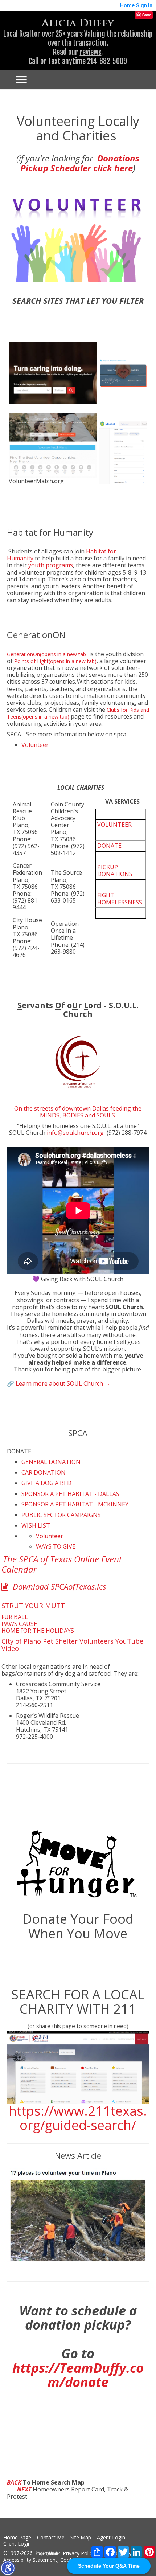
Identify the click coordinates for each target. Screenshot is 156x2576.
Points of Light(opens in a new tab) (55, 661)
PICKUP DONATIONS (115, 870)
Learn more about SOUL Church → (63, 1383)
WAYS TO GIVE (56, 1546)
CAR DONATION (44, 1472)
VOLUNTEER (114, 825)
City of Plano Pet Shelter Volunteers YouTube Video (72, 1645)
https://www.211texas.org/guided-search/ (78, 2118)
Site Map (81, 2538)
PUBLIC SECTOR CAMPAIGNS (61, 1515)
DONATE (109, 846)
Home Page (17, 2538)
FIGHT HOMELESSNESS (120, 898)
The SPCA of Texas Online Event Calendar (62, 1564)
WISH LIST (36, 1525)
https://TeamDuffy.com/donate (78, 2375)
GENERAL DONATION (51, 1462)
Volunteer (35, 745)
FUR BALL (15, 1617)
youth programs (51, 565)
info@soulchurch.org (75, 1133)
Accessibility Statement (30, 2560)
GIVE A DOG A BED (46, 1483)
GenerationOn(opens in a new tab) (47, 654)
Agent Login (111, 2538)
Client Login (17, 2544)
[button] (8, 2568)
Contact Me (51, 2538)
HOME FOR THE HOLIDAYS (38, 1631)
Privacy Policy (79, 2554)
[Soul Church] (78, 986)
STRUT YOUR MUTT (33, 1605)
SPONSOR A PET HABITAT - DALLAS (70, 1494)
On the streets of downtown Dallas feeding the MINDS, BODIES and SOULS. (78, 1112)
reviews (90, 52)
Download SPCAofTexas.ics (58, 1586)
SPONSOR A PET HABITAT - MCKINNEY (75, 1504)
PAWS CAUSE (19, 1624)
